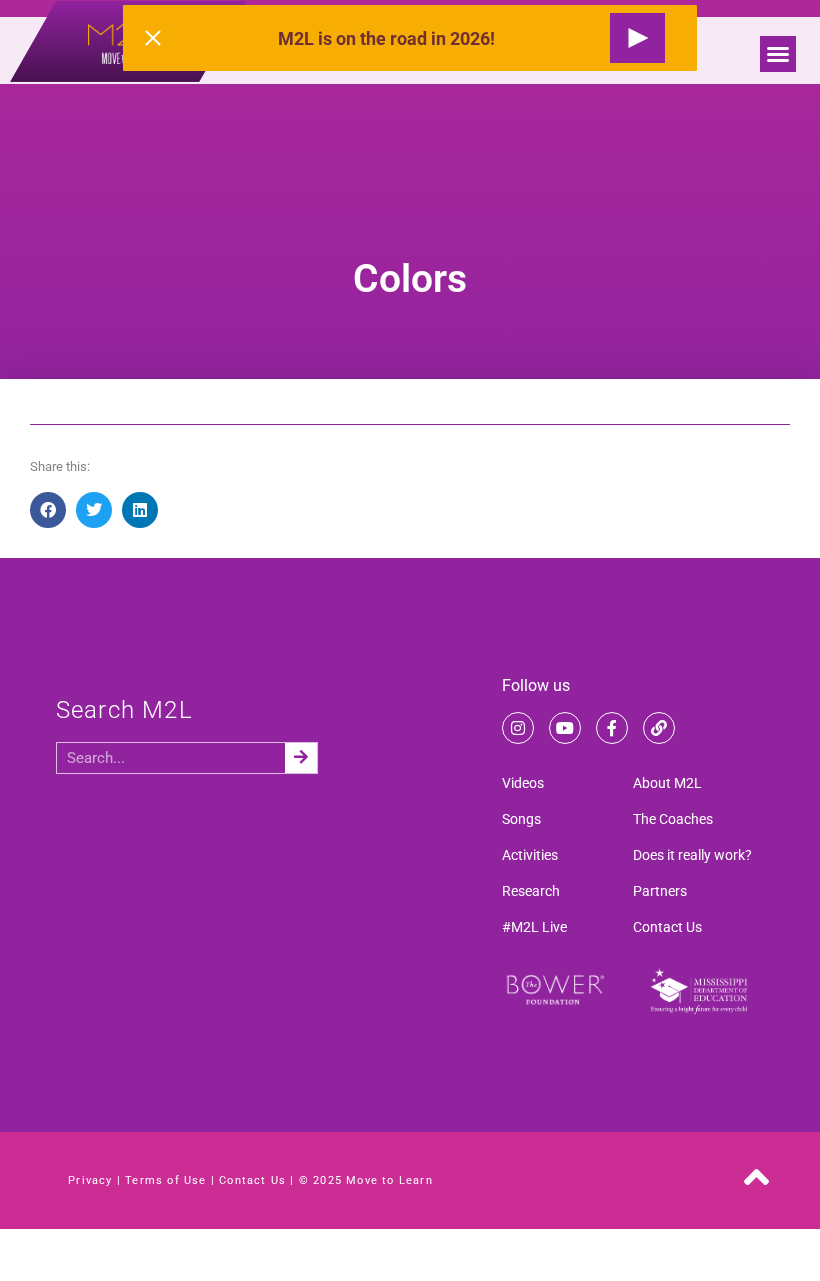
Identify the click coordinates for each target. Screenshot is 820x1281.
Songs (521, 819)
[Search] (301, 758)
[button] (778, 54)
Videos (523, 783)
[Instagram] (518, 728)
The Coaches (673, 819)
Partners (660, 891)
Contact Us (667, 927)
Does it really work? (692, 855)
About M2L (667, 783)
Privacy (90, 1180)
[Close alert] (153, 38)
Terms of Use (165, 1180)
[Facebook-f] (612, 728)
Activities (530, 855)
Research (531, 891)
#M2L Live (534, 927)
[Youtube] (565, 728)
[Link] (659, 728)
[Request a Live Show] (637, 38)
